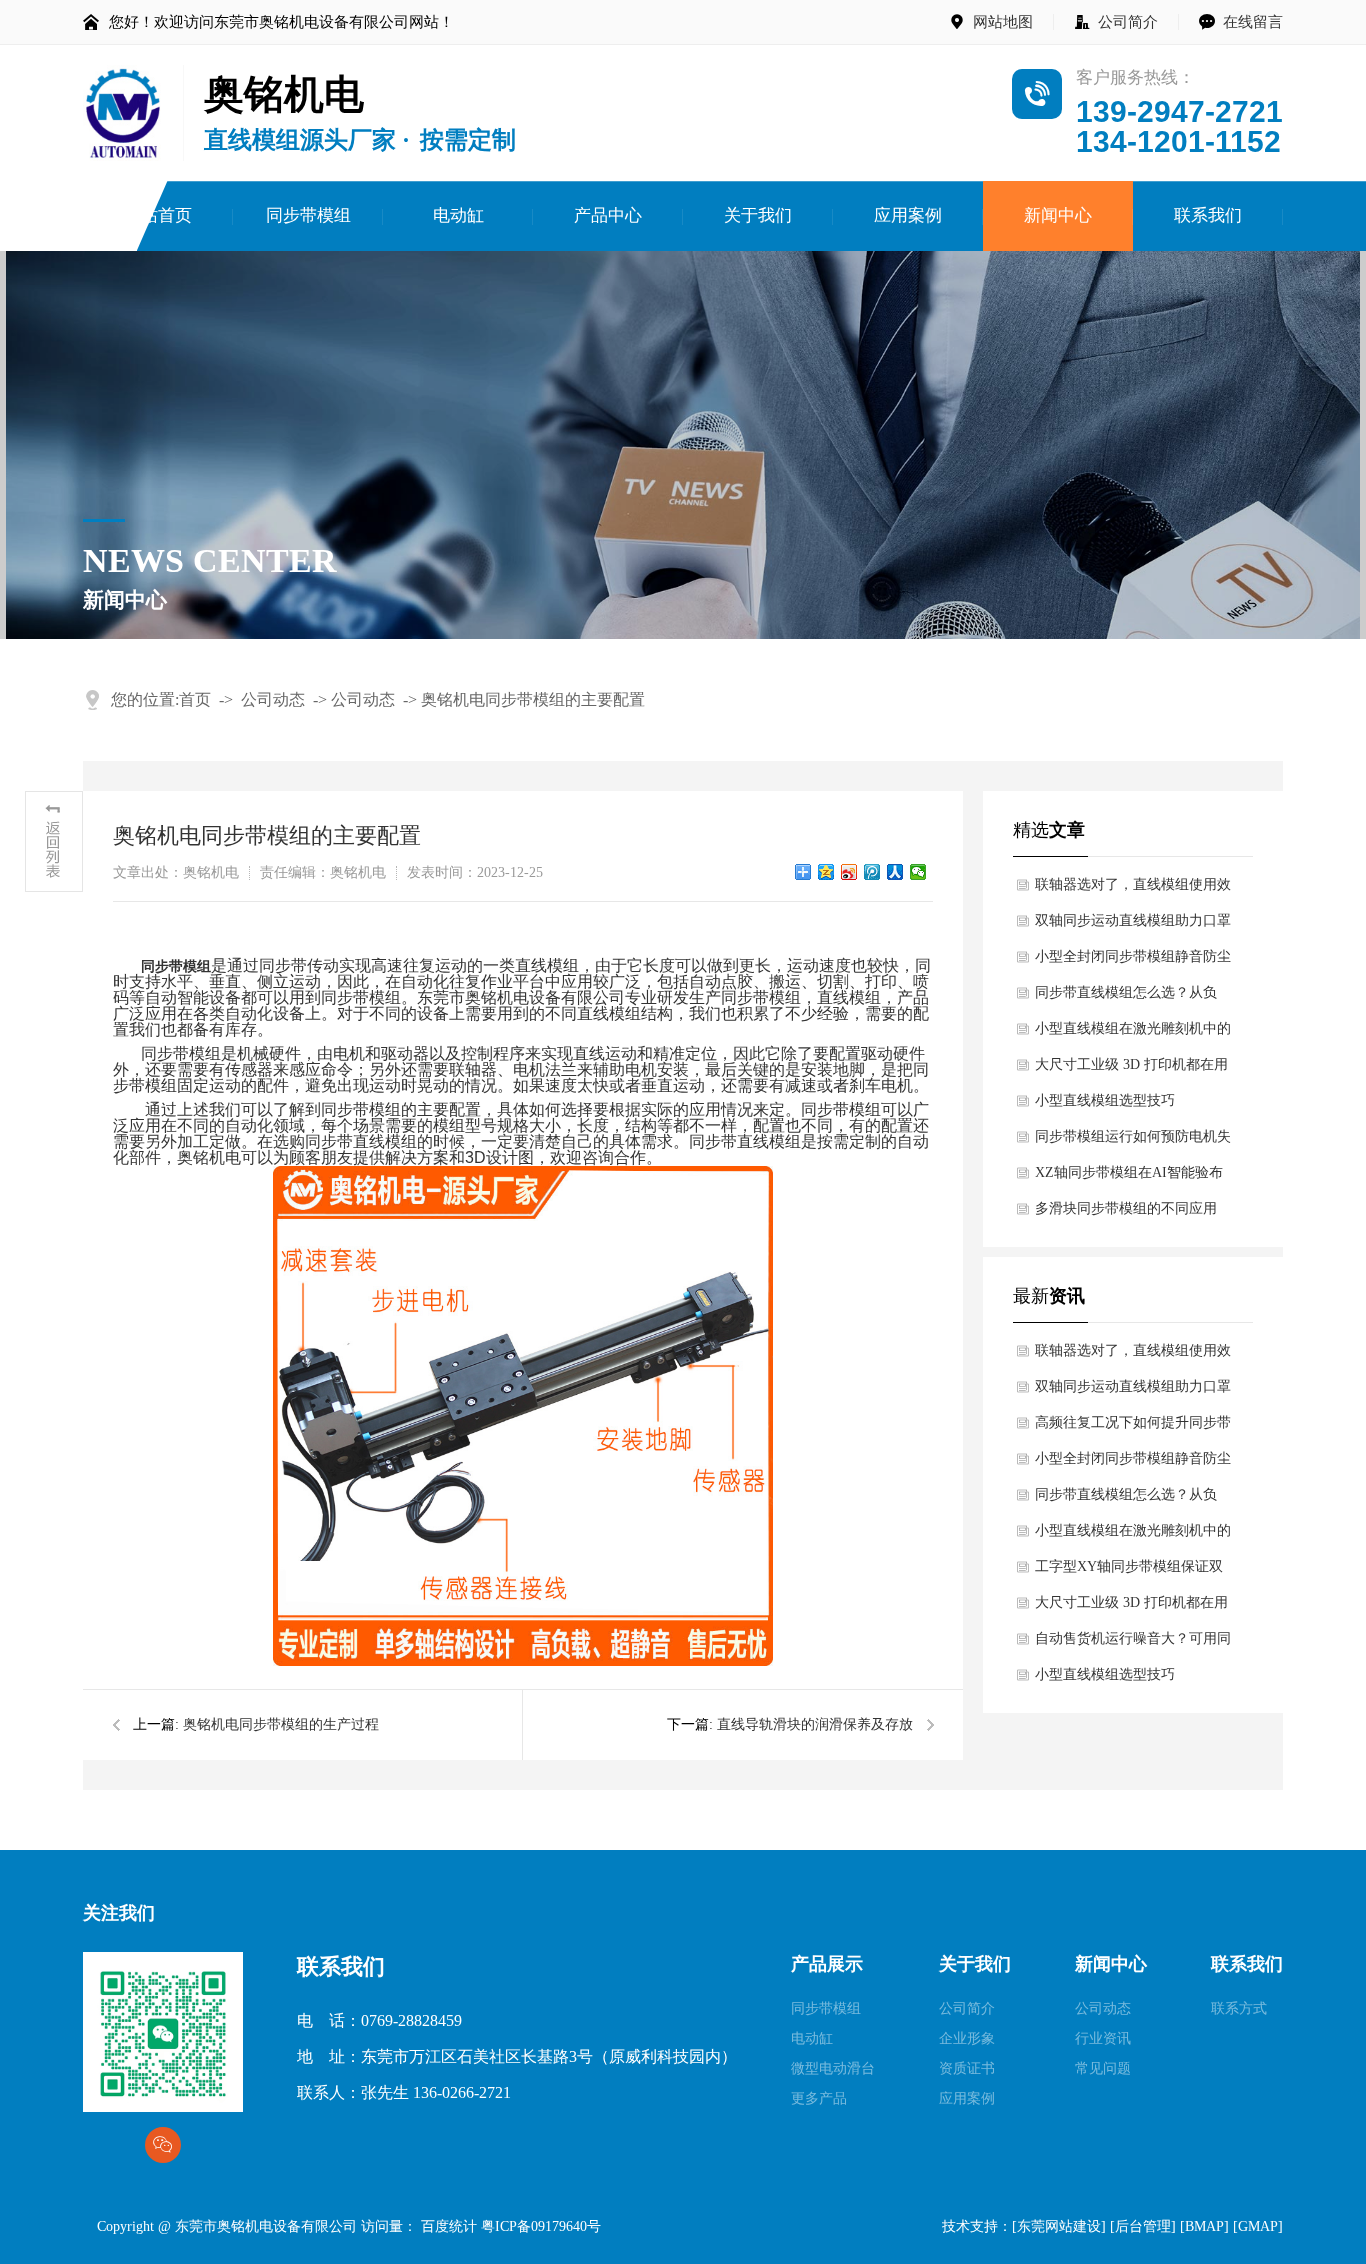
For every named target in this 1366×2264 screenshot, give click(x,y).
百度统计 (449, 2226)
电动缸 (458, 215)
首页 (195, 699)
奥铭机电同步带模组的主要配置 (533, 699)
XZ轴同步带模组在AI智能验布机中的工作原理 (1129, 1178)
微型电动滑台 (833, 2068)
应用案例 (908, 215)
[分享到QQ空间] (826, 872)
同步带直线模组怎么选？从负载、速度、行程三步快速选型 (1126, 998)
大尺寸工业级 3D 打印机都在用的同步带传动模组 (1131, 1070)
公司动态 (273, 699)
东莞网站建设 (1059, 2226)
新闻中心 (1058, 215)
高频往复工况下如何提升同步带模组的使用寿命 (1133, 1428)
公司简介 (1128, 22)
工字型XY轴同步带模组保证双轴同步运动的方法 (1129, 1572)
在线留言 (1253, 22)
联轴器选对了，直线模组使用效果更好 (1133, 890)
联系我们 (1208, 215)
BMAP (1204, 2226)
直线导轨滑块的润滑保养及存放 (815, 1724)
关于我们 (758, 215)
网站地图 (1003, 22)
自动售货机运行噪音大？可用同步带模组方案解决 (1133, 1644)
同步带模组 (308, 215)
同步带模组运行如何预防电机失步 (1133, 1142)
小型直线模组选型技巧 (1105, 1100)
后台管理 (1143, 2226)
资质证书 (967, 2068)
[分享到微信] (918, 872)
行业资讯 (1103, 2038)
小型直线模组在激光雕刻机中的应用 (1133, 1034)
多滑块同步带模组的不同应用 (1126, 1208)
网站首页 (158, 215)
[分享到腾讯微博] (872, 872)
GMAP (1258, 2226)
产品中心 (608, 215)
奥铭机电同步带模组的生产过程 (281, 1724)
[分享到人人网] (895, 872)
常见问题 (1103, 2068)
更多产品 (819, 2098)
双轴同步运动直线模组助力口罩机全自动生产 (1133, 926)
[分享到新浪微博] (849, 872)
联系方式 (1239, 2008)
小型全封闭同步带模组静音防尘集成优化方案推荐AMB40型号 (1133, 962)
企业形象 (967, 2038)
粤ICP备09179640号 (548, 2226)
